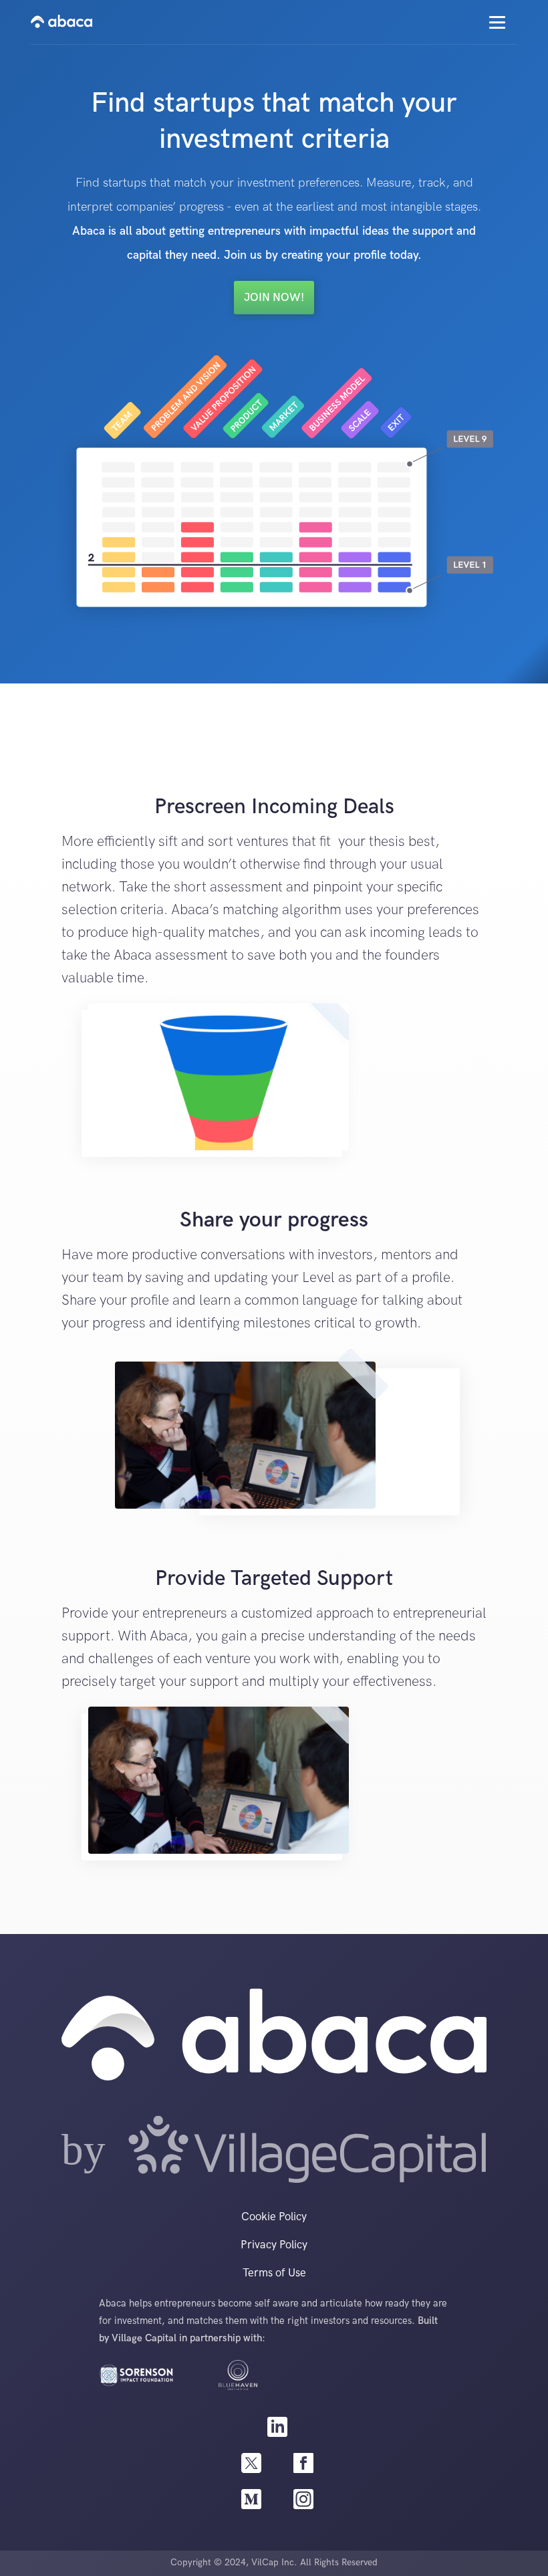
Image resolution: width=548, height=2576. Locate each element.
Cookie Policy (274, 2217)
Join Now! (274, 298)
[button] (497, 22)
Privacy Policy (274, 2245)
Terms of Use (274, 2273)
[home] (61, 22)
